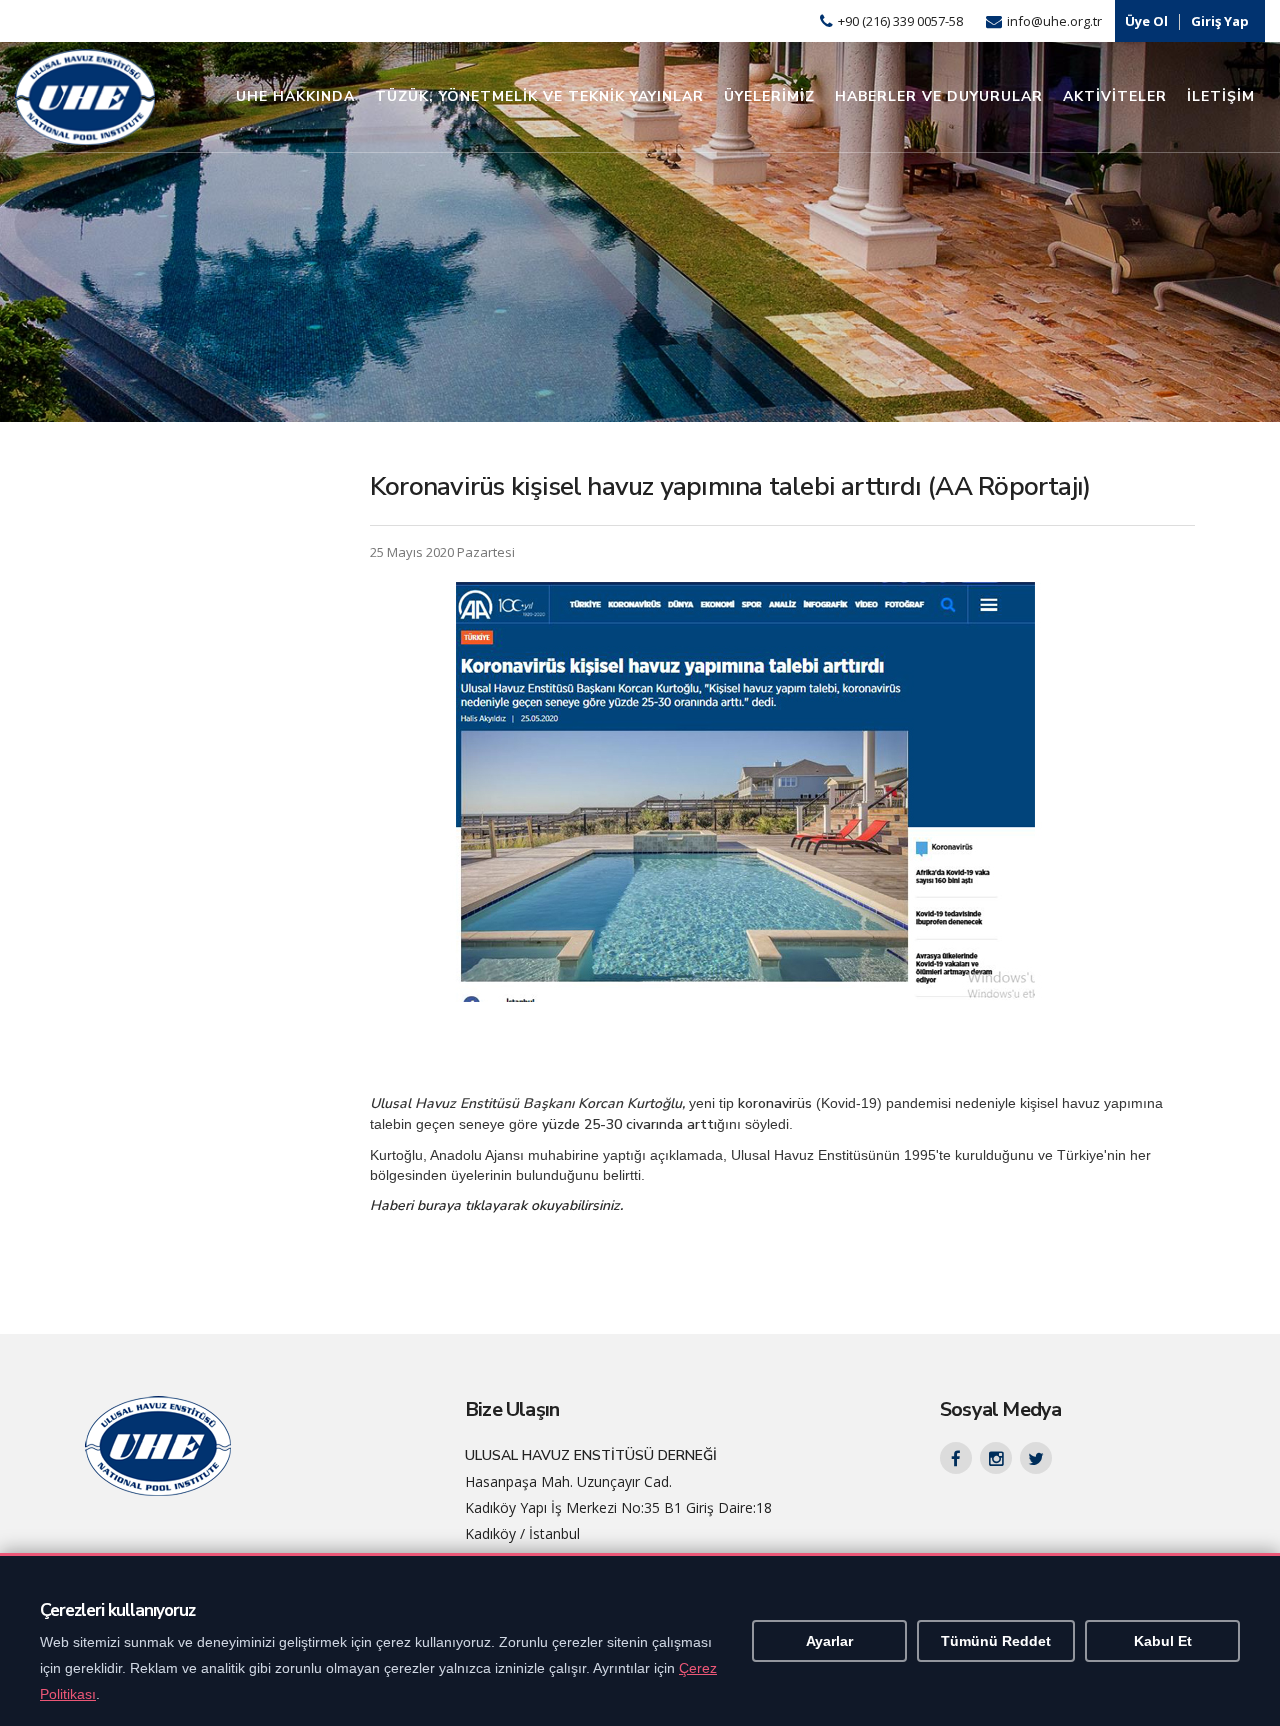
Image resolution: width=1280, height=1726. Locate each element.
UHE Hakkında (295, 96)
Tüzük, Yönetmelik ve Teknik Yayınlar (539, 96)
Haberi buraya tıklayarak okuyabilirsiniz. (496, 1205)
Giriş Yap (1220, 21)
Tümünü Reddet (996, 1641)
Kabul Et (1163, 1641)
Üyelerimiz (769, 96)
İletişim (1221, 96)
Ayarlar (829, 1641)
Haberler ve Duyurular (939, 96)
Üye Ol (1146, 21)
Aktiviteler (1115, 96)
